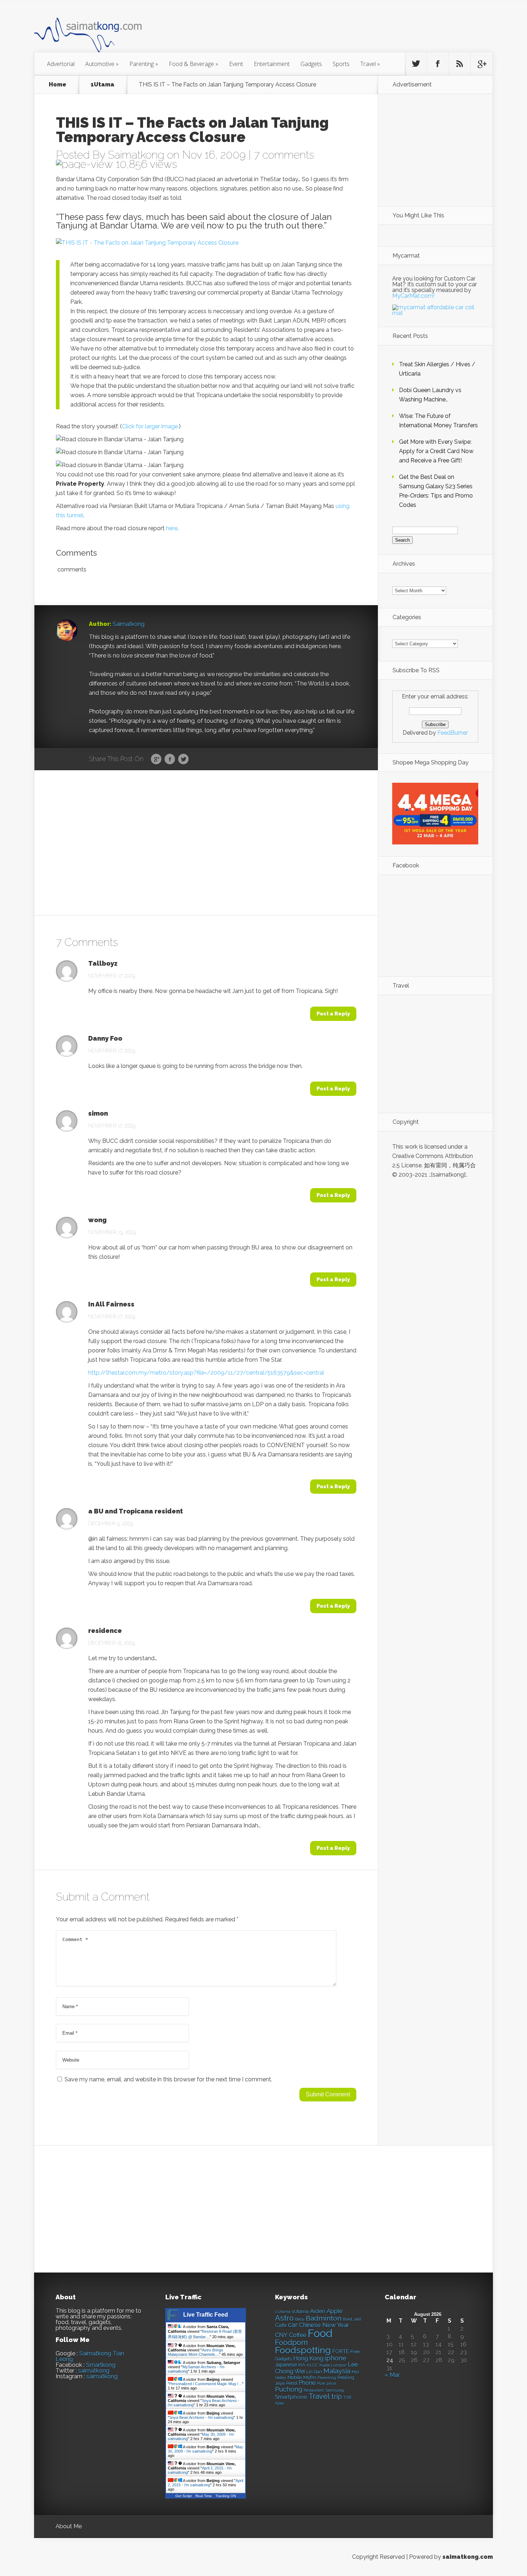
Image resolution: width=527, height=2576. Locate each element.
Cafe (281, 2325)
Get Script (184, 2496)
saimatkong (94, 2371)
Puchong (289, 2389)
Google (156, 759)
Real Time (204, 2496)
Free (355, 2352)
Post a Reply (333, 1014)
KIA (302, 2365)
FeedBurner (453, 733)
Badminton (324, 2318)
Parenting (144, 64)
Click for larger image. (150, 426)
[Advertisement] (303, 30)
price (331, 2384)
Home (58, 85)
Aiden (318, 2311)
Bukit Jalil (352, 2319)
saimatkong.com (468, 2557)
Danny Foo (105, 1039)
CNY (281, 2335)
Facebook (170, 759)
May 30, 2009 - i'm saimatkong (205, 2449)
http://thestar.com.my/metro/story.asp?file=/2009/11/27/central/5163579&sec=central (206, 1373)
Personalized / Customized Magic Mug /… (206, 2384)
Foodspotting (303, 2350)
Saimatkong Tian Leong (90, 2356)
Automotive (102, 64)
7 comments (284, 155)
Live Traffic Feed (206, 2315)
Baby (300, 2319)
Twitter (183, 759)
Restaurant (314, 2390)
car (293, 2325)
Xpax (280, 2403)
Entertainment (272, 64)
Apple (335, 2311)
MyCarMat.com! (413, 296)
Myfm (310, 2377)
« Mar (392, 2375)
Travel (370, 64)
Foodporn (291, 2342)
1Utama (103, 85)
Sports (341, 64)
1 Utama (283, 2312)
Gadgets (311, 64)
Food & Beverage (194, 64)
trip (337, 2396)
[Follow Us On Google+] (481, 64)
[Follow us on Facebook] (438, 64)
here (172, 528)
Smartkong (101, 2365)
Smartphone (291, 2397)
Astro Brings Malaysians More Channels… (196, 2352)
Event (236, 64)
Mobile (295, 2377)
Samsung (334, 2390)
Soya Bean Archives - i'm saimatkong (201, 2417)
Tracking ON (226, 2496)
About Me (69, 2526)
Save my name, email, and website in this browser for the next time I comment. (168, 2079)
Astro (284, 2318)
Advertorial (61, 64)
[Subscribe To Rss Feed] (460, 64)
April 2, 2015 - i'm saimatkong (205, 2483)
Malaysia (337, 2371)
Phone (307, 2383)
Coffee (298, 2335)
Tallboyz (103, 964)
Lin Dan (314, 2372)
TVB (347, 2398)
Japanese (286, 2365)
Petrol (292, 2383)
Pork (321, 2384)
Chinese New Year (324, 2325)
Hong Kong (308, 2358)
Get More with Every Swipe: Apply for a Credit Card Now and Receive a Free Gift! (436, 451)
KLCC (312, 2365)
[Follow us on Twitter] (416, 64)
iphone (336, 2358)
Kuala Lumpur (333, 2365)
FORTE (341, 2351)
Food (320, 2333)
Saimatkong (136, 155)
